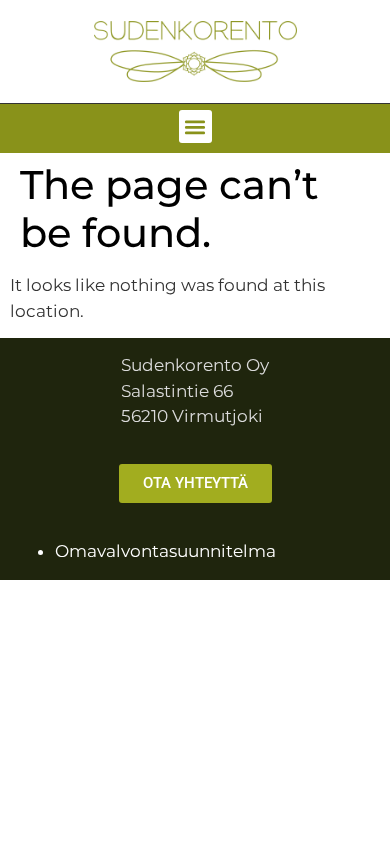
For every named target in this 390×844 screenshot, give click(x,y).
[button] (195, 126)
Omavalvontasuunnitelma (165, 551)
